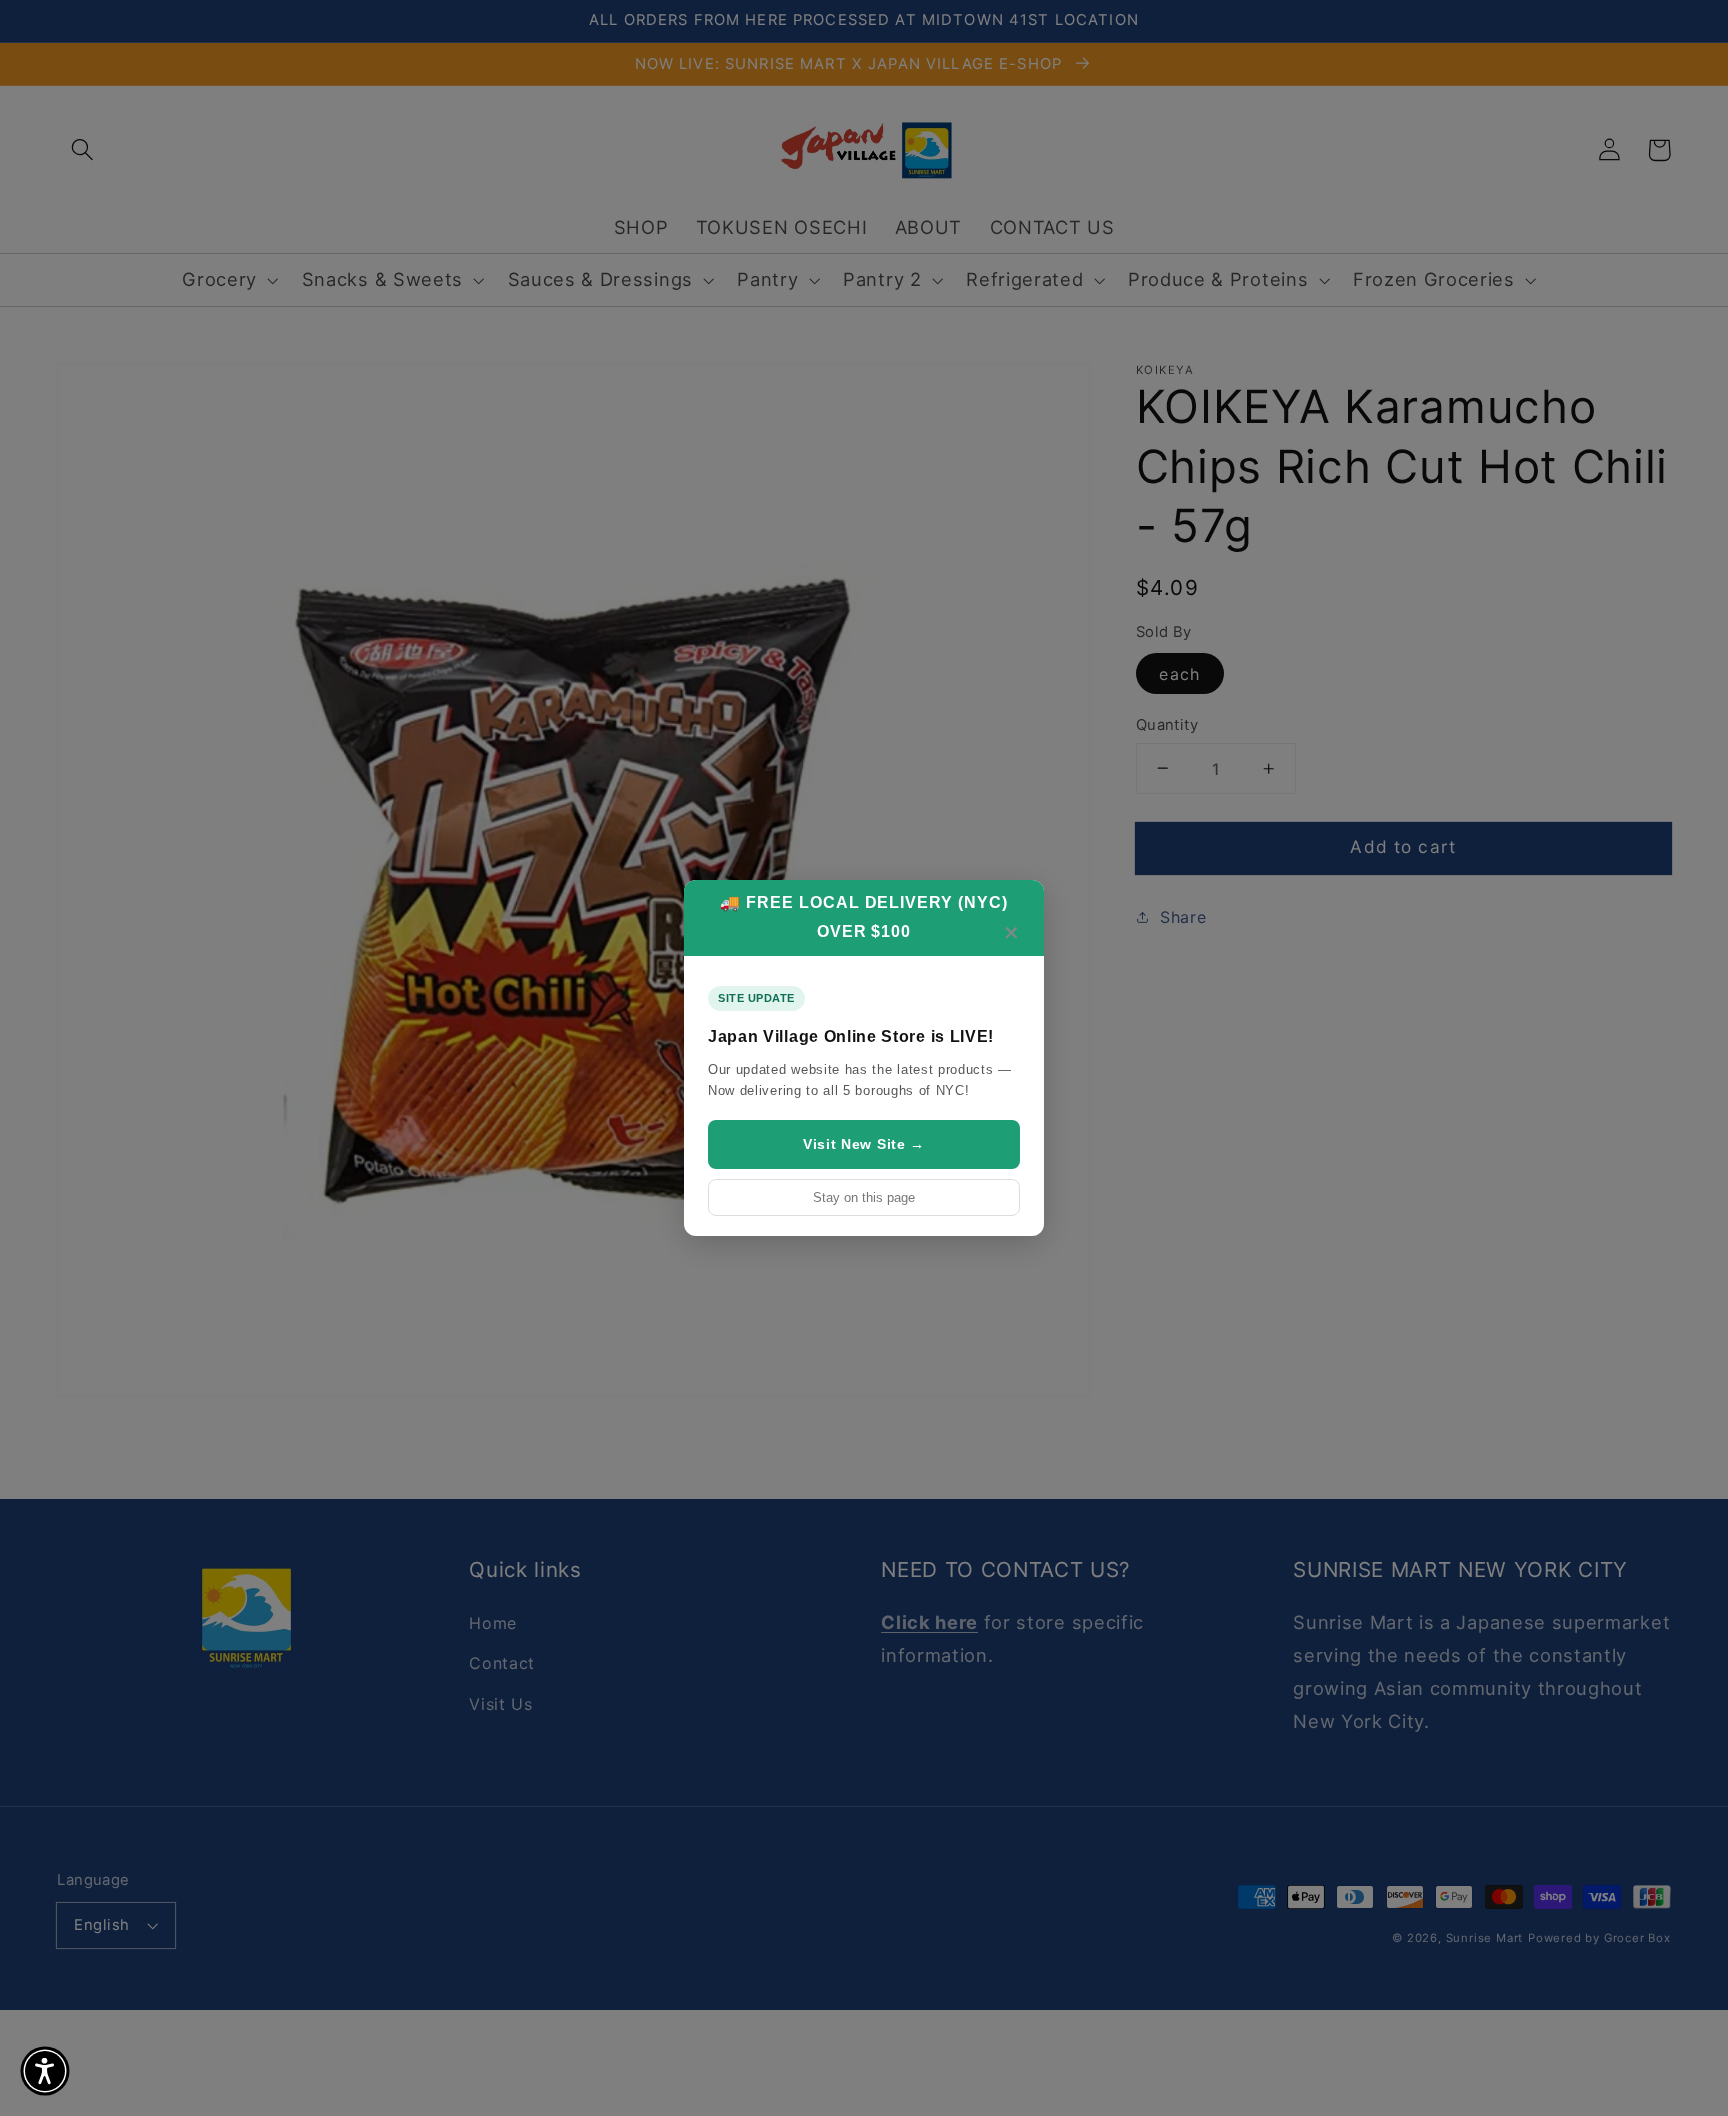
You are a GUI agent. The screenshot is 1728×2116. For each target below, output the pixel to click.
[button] (45, 2071)
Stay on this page (864, 1197)
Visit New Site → (864, 1144)
